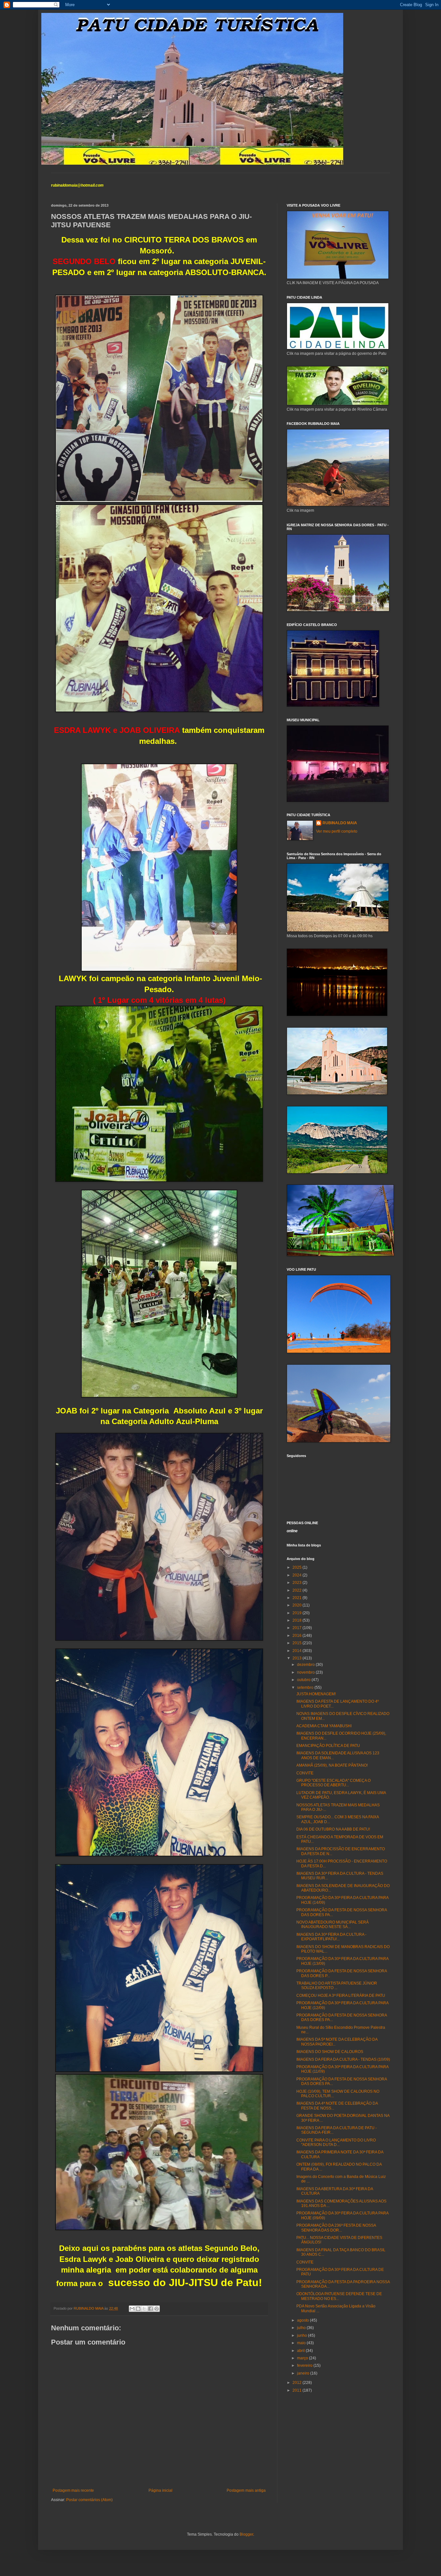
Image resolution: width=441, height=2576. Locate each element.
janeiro (304, 2373)
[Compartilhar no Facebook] (150, 2309)
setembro (306, 1688)
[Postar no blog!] (138, 2309)
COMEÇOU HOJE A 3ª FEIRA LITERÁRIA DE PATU (341, 1996)
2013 (297, 1658)
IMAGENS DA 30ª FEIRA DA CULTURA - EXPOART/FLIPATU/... (331, 1937)
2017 (297, 1628)
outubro (304, 1680)
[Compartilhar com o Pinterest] (157, 2309)
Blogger (246, 2534)
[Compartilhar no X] (144, 2309)
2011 (297, 2390)
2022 (297, 1590)
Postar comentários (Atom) (89, 2500)
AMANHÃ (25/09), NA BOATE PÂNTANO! (332, 1765)
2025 (297, 1567)
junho (303, 2335)
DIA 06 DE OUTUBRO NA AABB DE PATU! (333, 1829)
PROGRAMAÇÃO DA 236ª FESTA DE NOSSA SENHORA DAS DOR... (336, 2228)
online (292, 1531)
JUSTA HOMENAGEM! (316, 1694)
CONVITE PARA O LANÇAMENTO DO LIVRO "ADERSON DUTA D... (336, 2142)
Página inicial (160, 2490)
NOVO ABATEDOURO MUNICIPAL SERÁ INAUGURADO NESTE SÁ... (333, 1924)
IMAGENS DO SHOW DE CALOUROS (330, 2052)
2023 (297, 1583)
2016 (297, 1636)
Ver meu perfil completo (337, 831)
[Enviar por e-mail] (132, 2309)
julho (302, 2328)
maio (302, 2343)
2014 (297, 1651)
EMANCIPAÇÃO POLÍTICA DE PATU (328, 1746)
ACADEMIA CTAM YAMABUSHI (324, 1726)
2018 (297, 1620)
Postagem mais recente (73, 2490)
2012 (297, 2383)
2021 (297, 1598)
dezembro (306, 1665)
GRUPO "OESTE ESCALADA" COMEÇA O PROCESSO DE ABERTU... (333, 1783)
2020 (297, 1605)
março (303, 2358)
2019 (297, 1613)
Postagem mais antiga (246, 2490)
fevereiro (305, 2366)
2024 (297, 1575)
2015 (297, 1643)
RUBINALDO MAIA (340, 823)
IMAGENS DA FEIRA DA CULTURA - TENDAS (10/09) (343, 2059)
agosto (303, 2320)
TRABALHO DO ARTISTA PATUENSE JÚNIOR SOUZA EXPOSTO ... (337, 1986)
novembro (306, 1672)
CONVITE (305, 1773)
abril (301, 2351)
